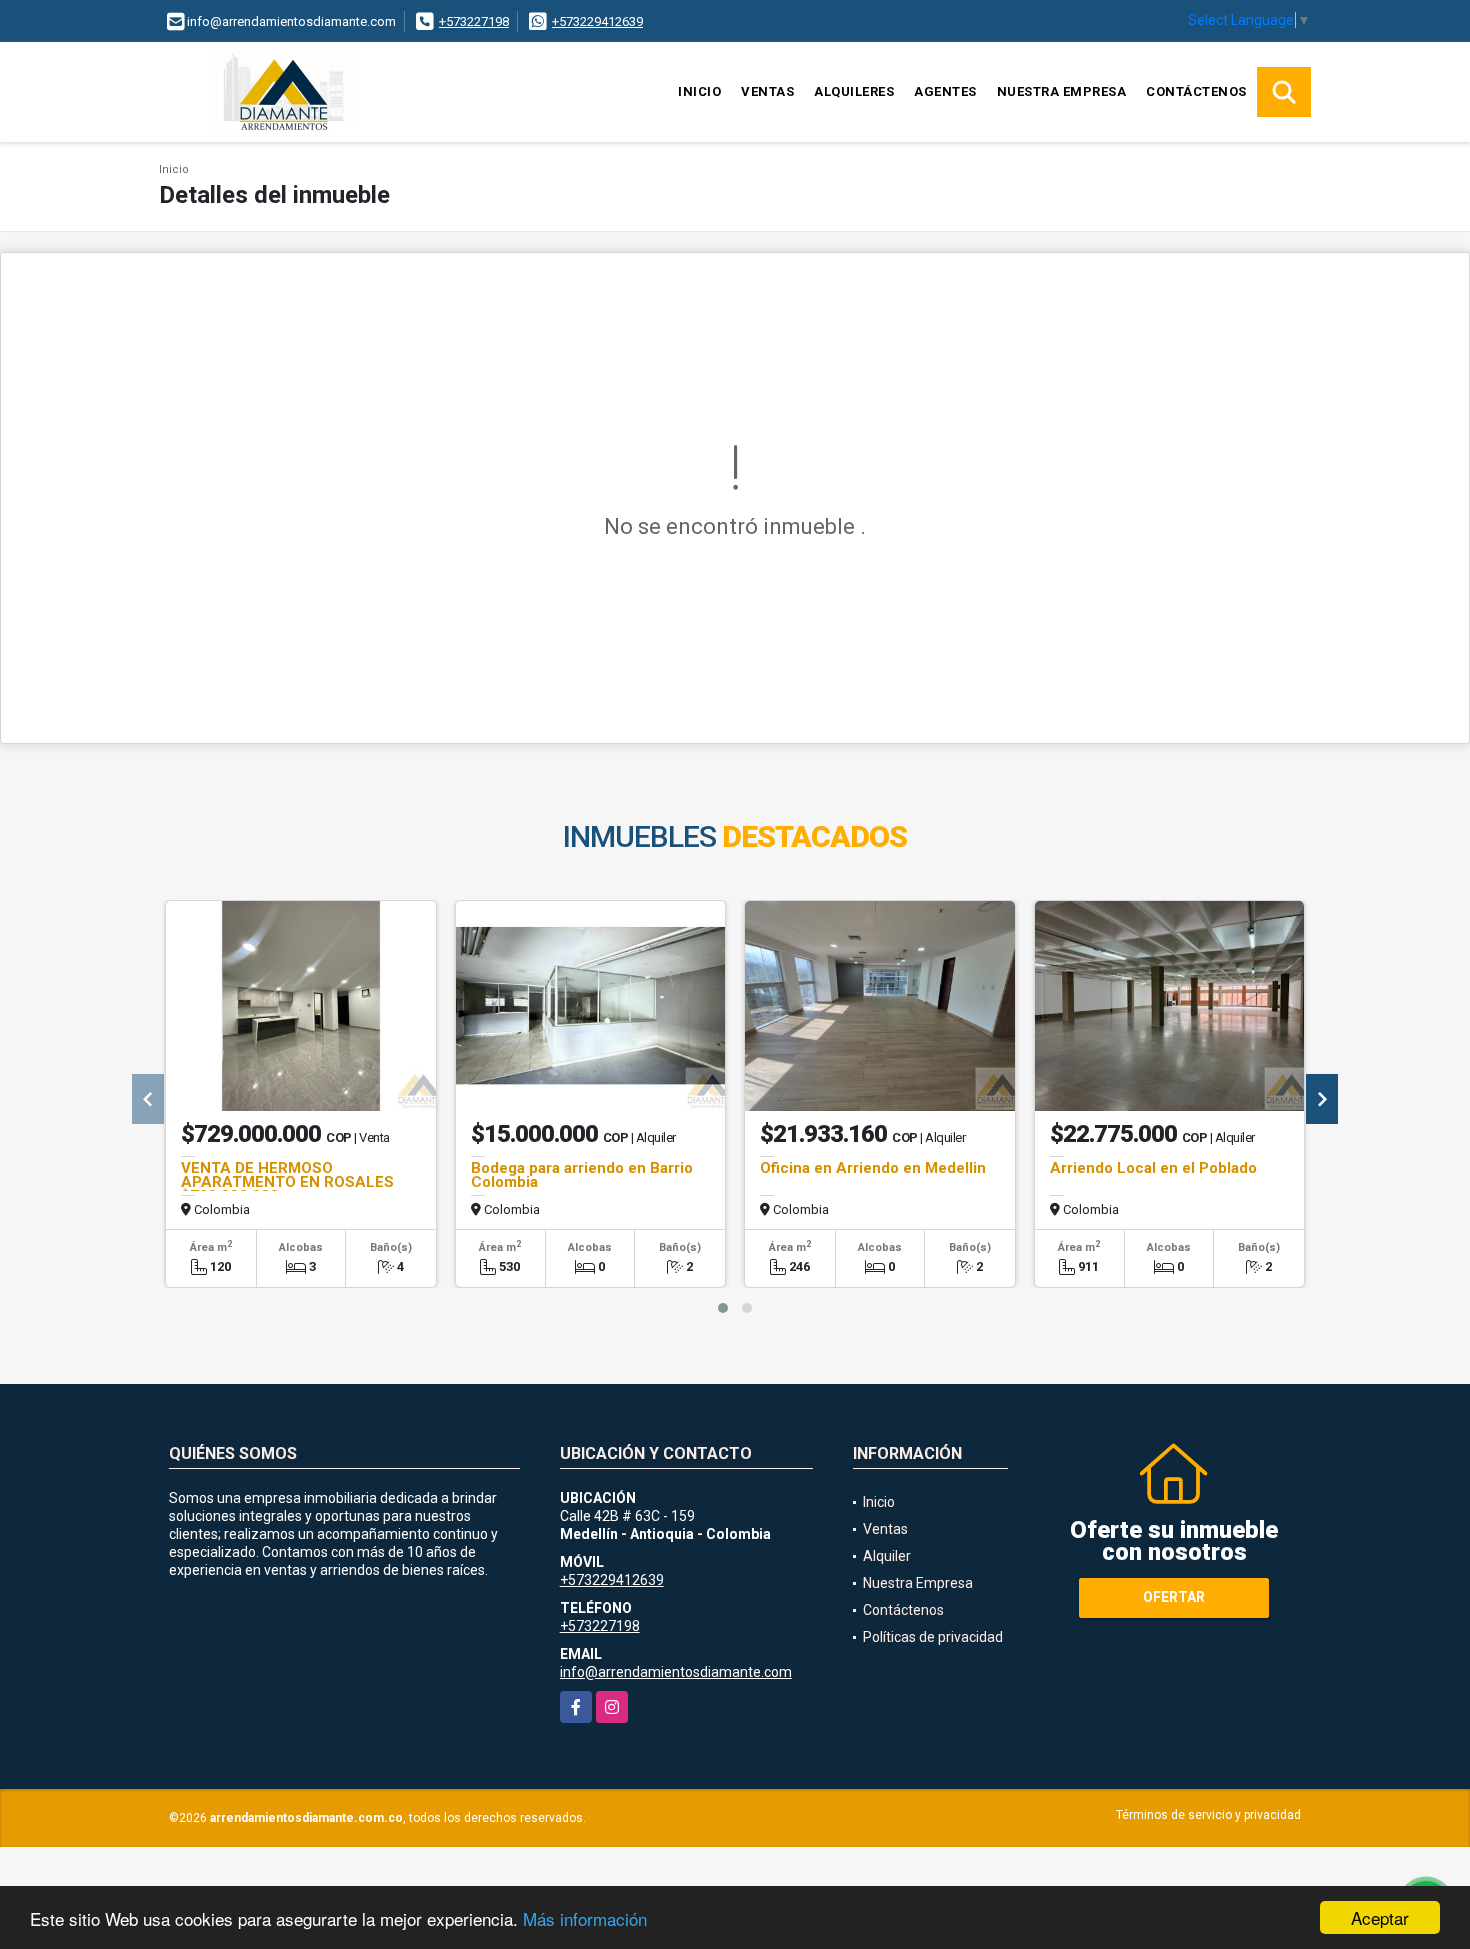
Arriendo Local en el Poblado (1153, 1168)
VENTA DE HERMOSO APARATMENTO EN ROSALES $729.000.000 (287, 1182)
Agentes (945, 91)
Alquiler (887, 1556)
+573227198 (474, 21)
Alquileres (854, 91)
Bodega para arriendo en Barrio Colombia (582, 1175)
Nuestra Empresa (1062, 91)
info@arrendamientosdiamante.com (676, 1672)
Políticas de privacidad (933, 1637)
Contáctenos (1196, 91)
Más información (585, 1918)
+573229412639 (597, 21)
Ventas (767, 91)
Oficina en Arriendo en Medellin (873, 1168)
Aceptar (1380, 1917)
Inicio (699, 91)
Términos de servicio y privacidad (1208, 1815)
